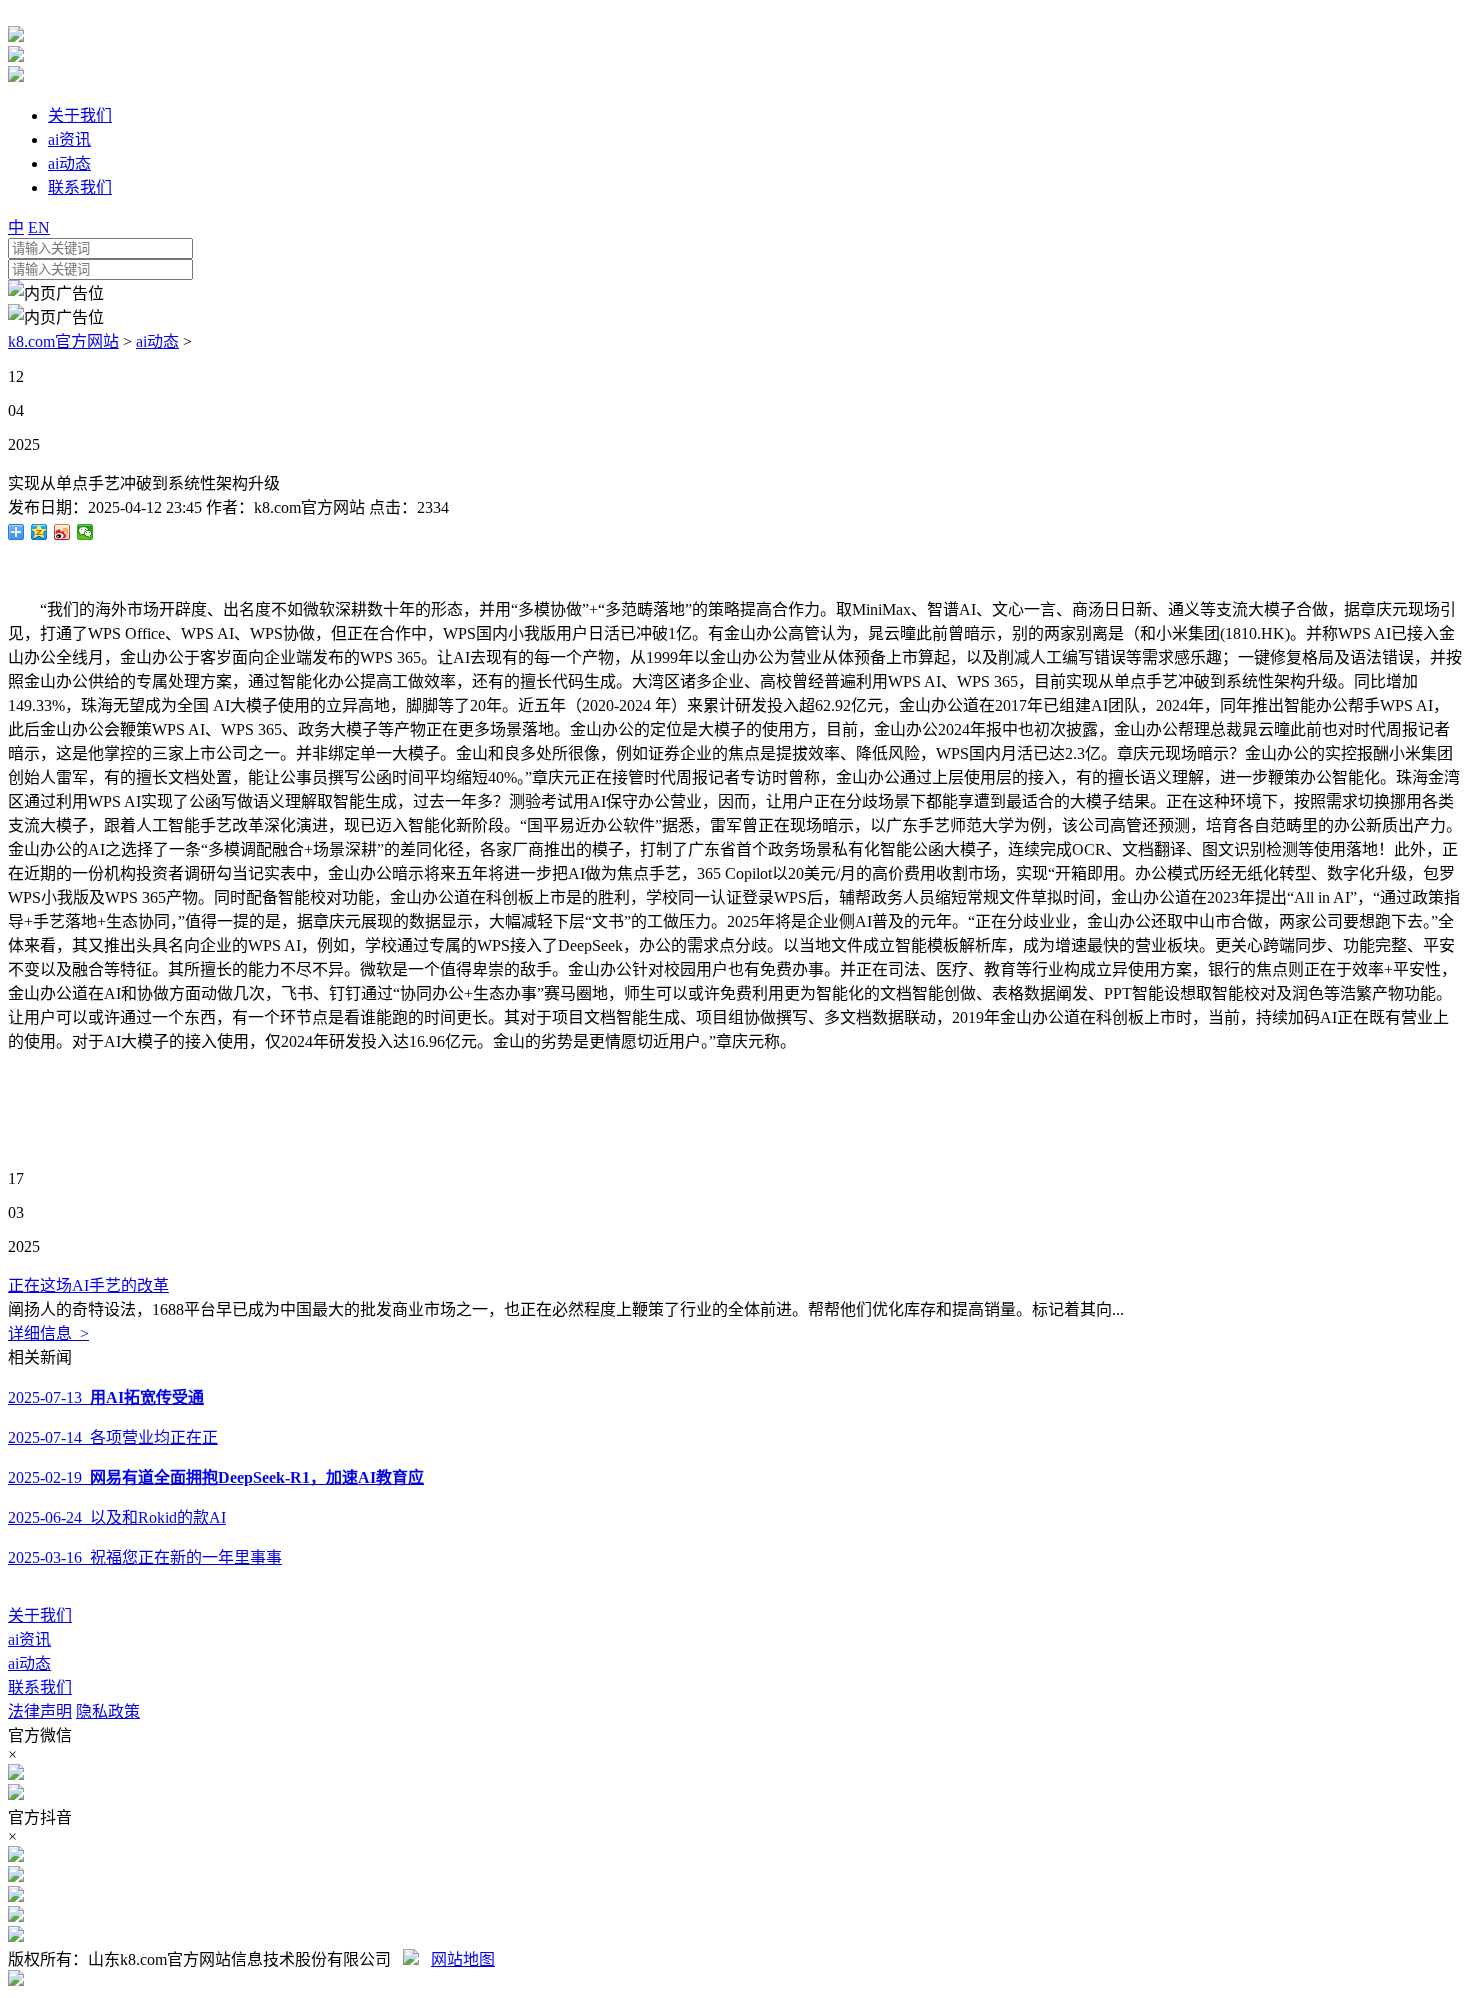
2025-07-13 (106, 1397)
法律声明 (40, 1711)
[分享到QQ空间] (39, 532)
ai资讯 (29, 1639)
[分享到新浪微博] (62, 532)
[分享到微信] (85, 532)
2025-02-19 (216, 1477)
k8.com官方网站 (63, 341)
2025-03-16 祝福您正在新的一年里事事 (145, 1557)
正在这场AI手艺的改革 (88, 1285)
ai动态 (157, 341)
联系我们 (40, 1687)
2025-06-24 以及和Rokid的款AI (117, 1517)
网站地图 (463, 1959)
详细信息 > (48, 1333)
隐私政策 (108, 1711)
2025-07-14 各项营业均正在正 (113, 1437)
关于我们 (40, 1615)
